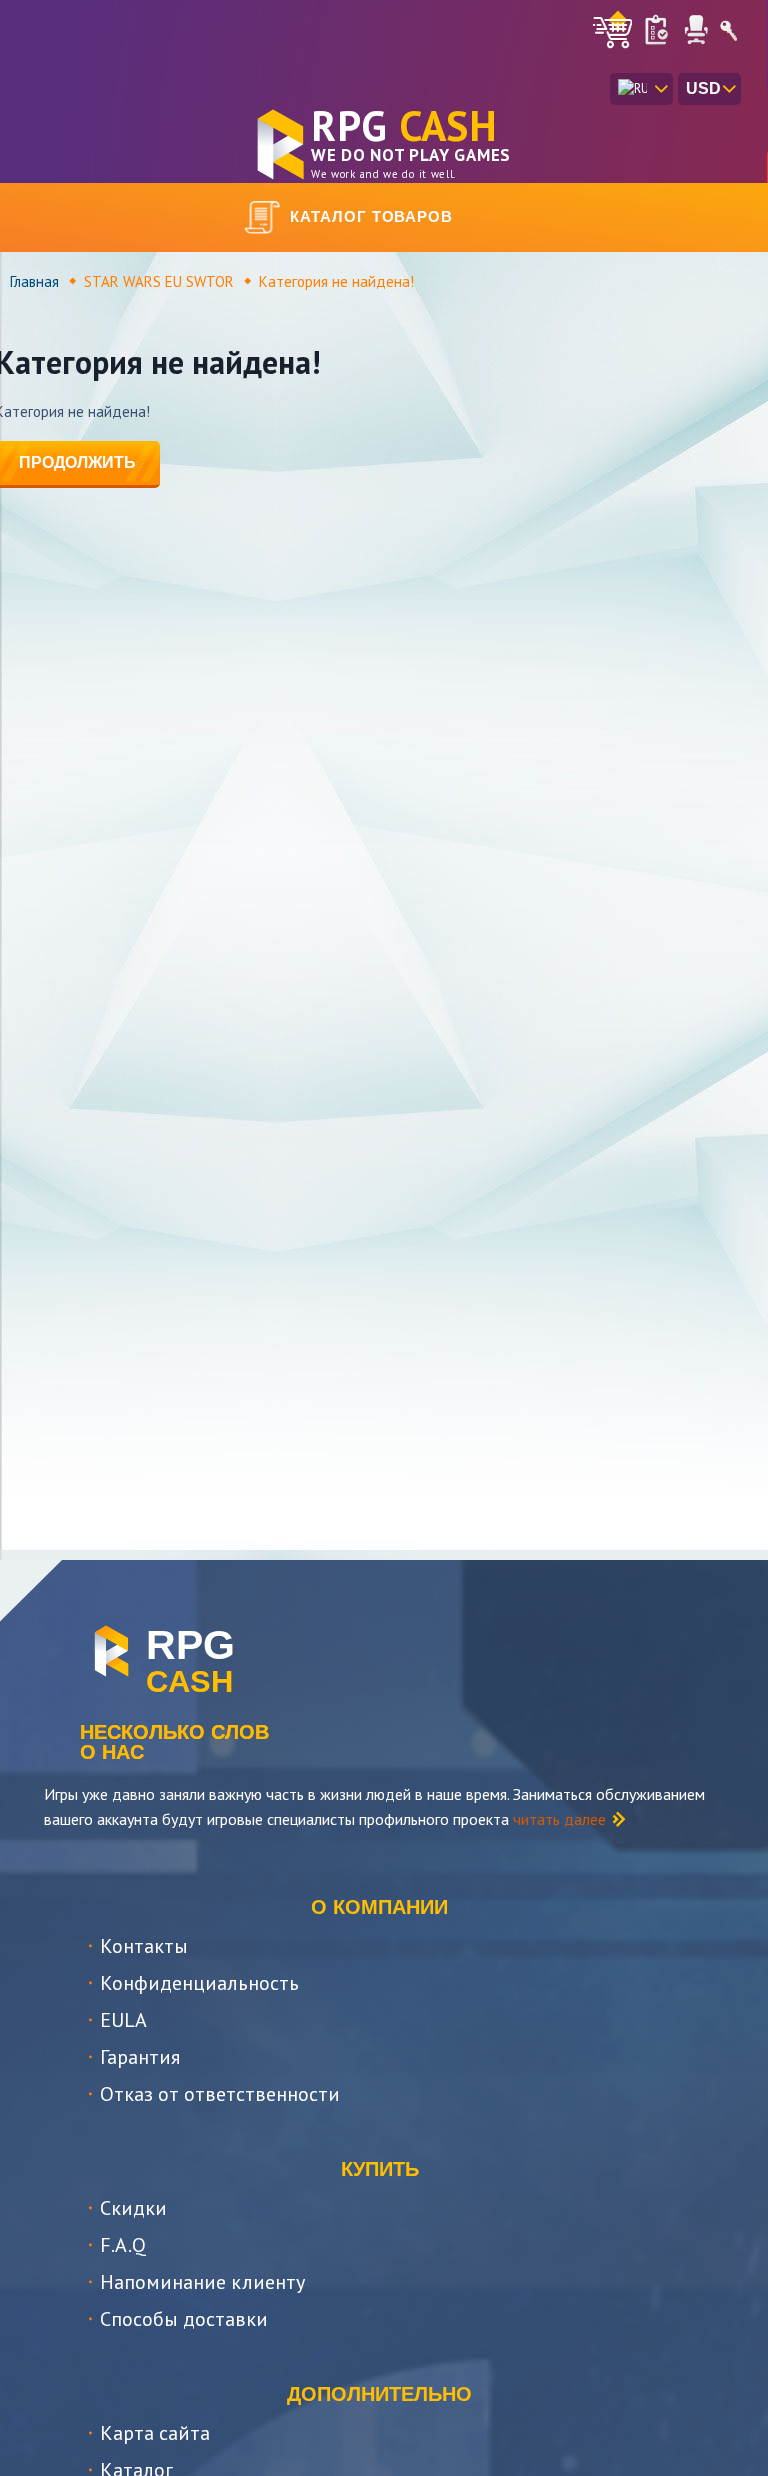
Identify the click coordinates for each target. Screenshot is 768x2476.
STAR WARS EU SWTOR (159, 281)
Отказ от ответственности (220, 2094)
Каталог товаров (371, 216)
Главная (34, 281)
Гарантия (140, 2057)
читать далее (559, 1819)
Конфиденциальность (199, 1983)
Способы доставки (184, 2319)
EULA (123, 2020)
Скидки (133, 2208)
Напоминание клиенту (202, 2282)
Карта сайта (155, 2433)
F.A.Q (123, 2245)
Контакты (144, 1946)
